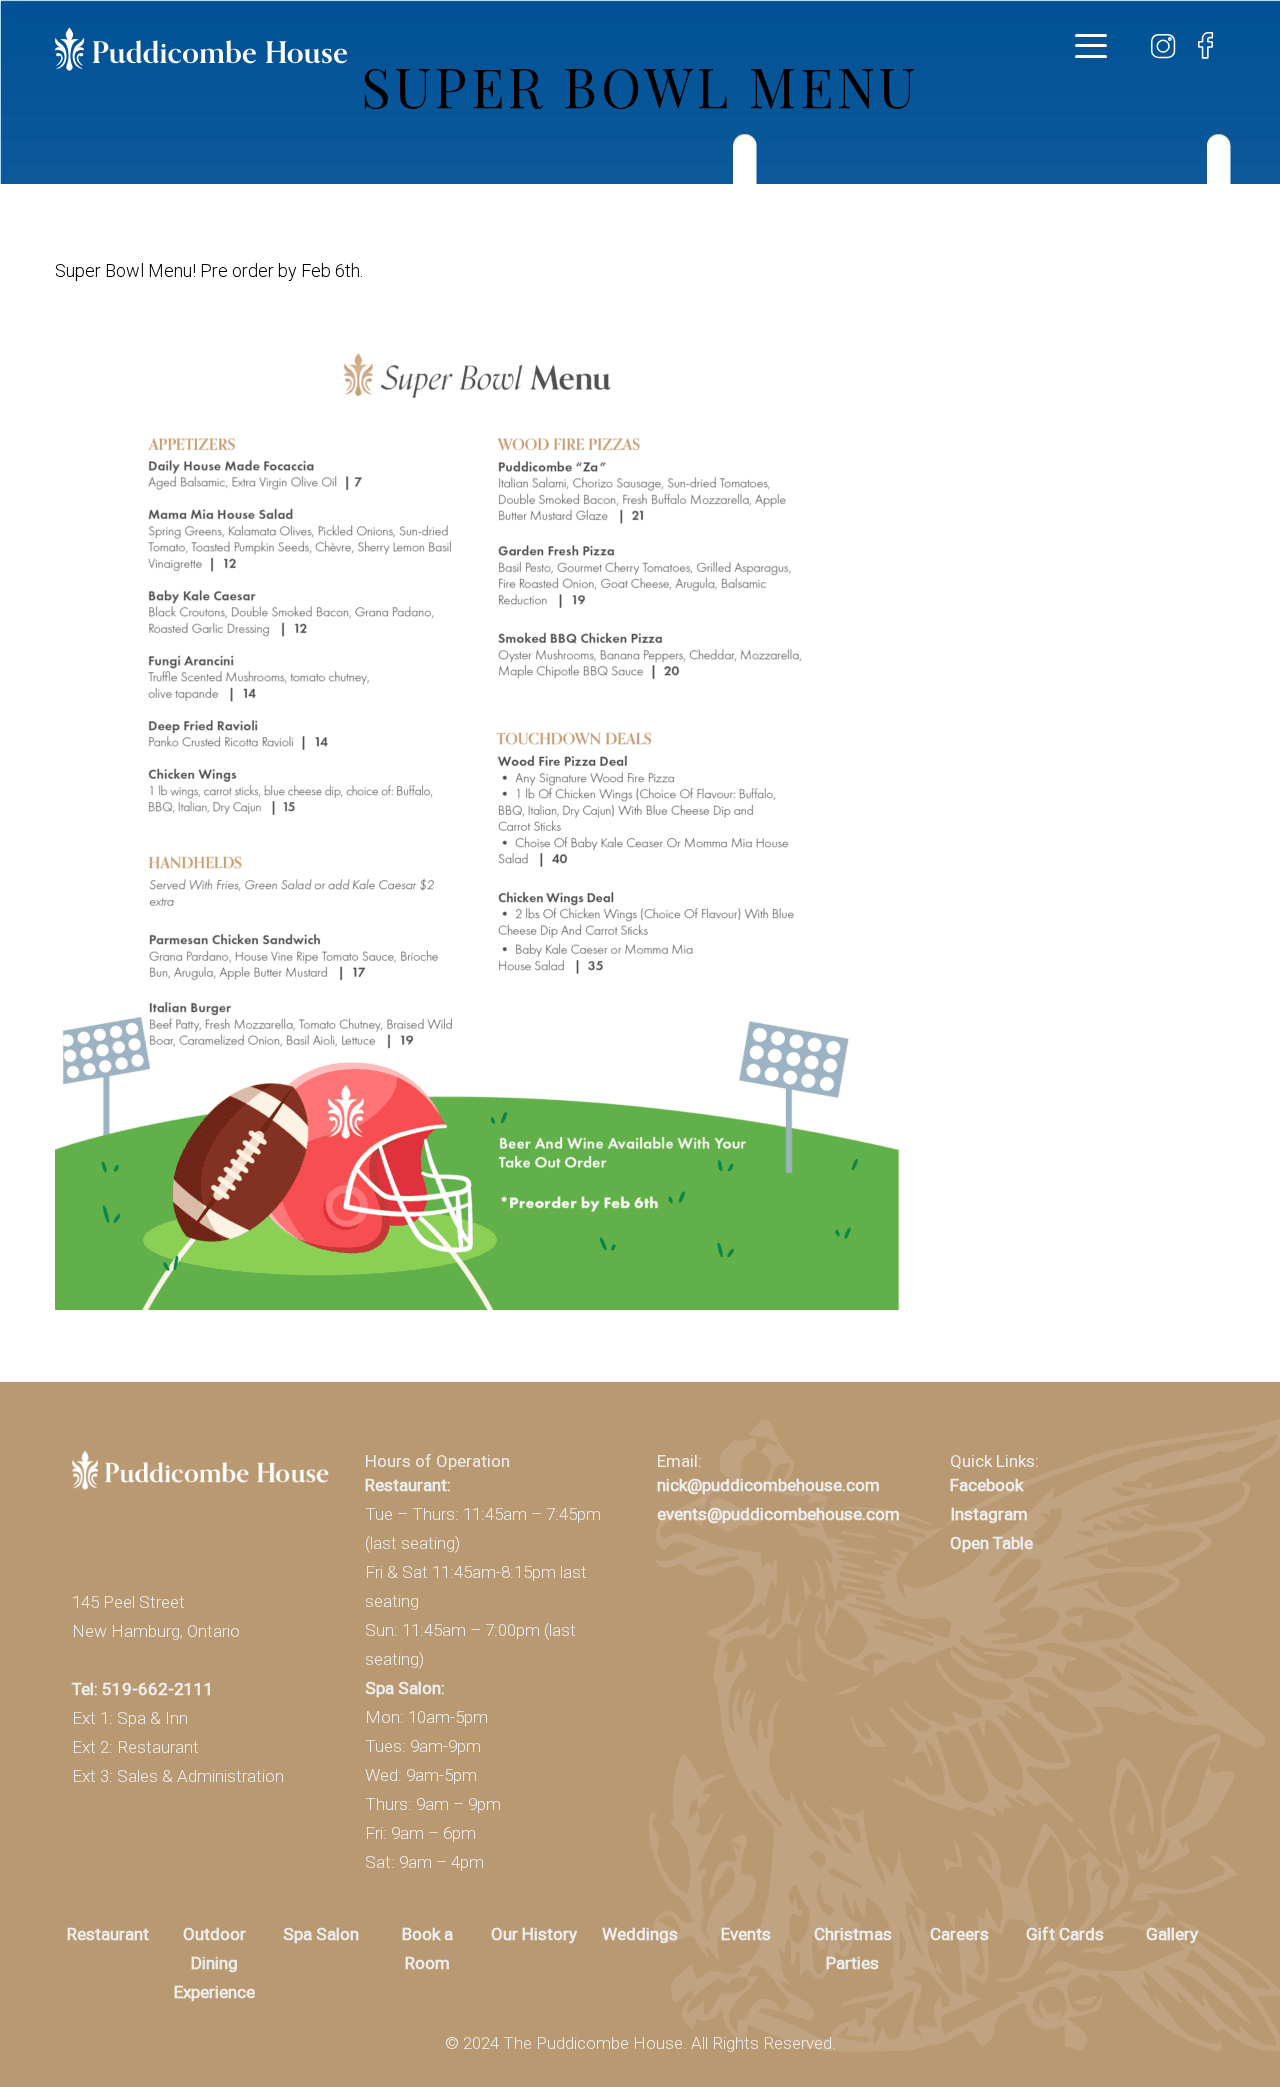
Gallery (1172, 1934)
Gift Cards (1065, 1934)
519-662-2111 (158, 1689)
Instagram (989, 1514)
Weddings (640, 1934)
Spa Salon (321, 1934)
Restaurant (108, 1934)
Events (746, 1934)
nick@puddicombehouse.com (768, 1485)
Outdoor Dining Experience (214, 1963)
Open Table (991, 1543)
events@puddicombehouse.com (778, 1514)
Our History (534, 1934)
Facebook (986, 1485)
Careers (959, 1934)
